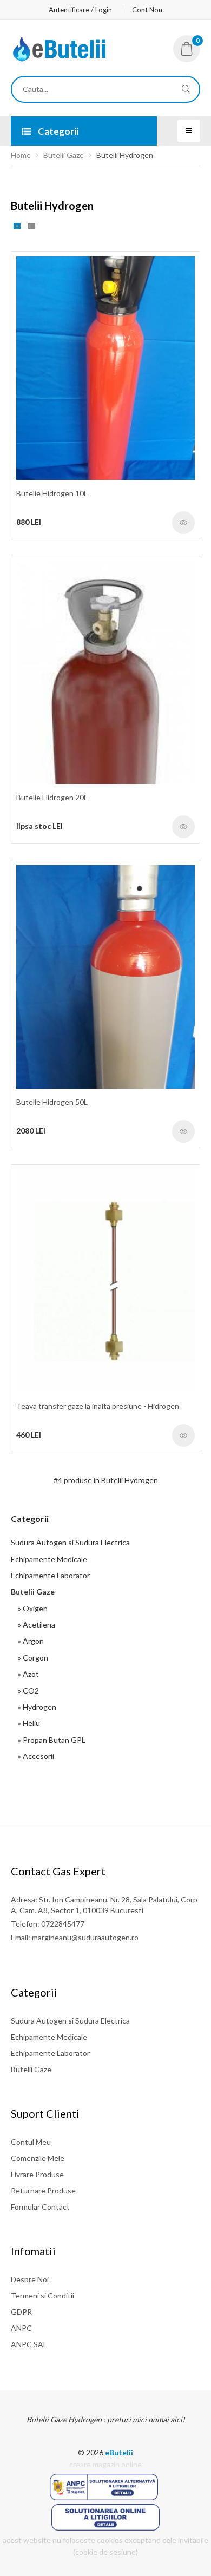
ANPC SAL (29, 2344)
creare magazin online (105, 2464)
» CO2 (27, 1691)
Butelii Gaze (64, 155)
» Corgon (31, 1658)
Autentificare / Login (80, 10)
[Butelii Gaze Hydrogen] (60, 59)
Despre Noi (30, 2279)
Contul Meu (31, 2142)
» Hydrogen (35, 1707)
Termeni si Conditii (42, 2295)
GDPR (21, 2312)
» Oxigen (31, 1608)
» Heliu (27, 1723)
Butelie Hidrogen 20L (52, 797)
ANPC (21, 2328)
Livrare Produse (37, 2174)
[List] (31, 226)
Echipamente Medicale (49, 1559)
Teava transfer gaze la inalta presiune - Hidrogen (98, 1406)
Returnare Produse (43, 2190)
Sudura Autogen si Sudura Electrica (70, 1542)
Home (21, 155)
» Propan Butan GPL (50, 1740)
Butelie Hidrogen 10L (52, 493)
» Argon (29, 1641)
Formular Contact (40, 2207)
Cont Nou (147, 10)
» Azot (27, 1674)
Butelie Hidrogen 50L (52, 1102)
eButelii (119, 2452)
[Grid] (17, 226)
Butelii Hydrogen (125, 155)
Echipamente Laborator (50, 1575)
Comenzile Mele (38, 2158)
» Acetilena (35, 1625)
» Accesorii (34, 1756)
